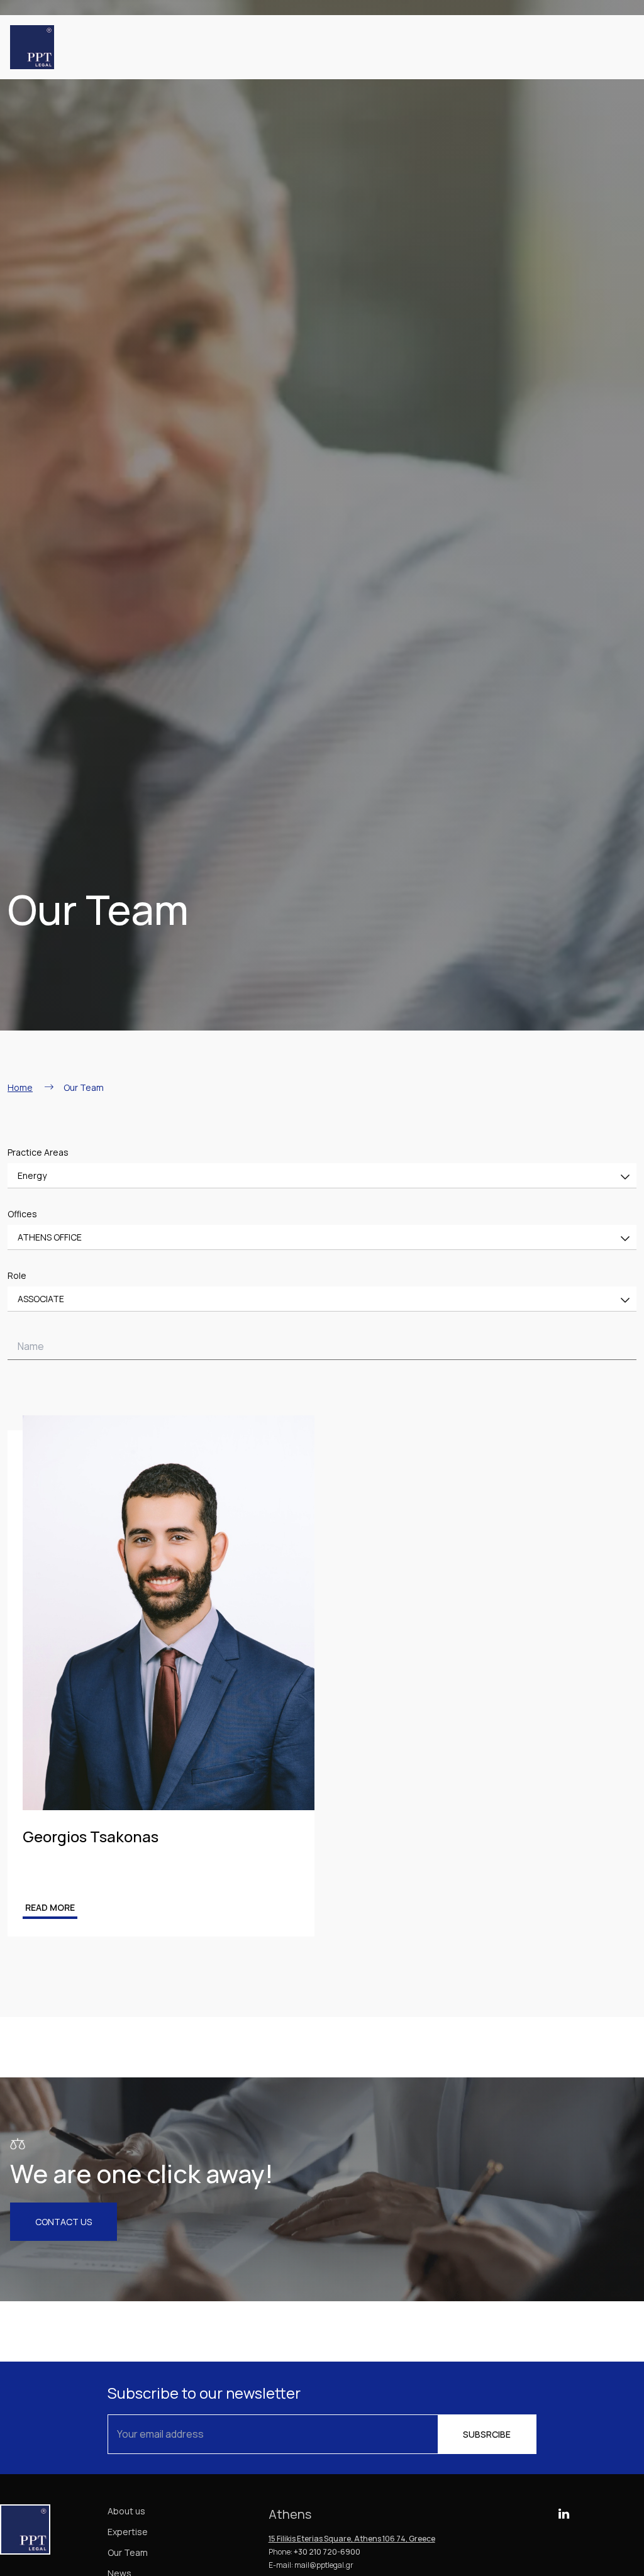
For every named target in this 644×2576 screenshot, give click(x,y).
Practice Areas (38, 1152)
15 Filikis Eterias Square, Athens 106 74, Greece (352, 2539)
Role (17, 1275)
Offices (22, 1214)
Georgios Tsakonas (91, 1836)
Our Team (128, 2552)
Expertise (128, 2532)
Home (20, 1087)
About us (126, 2511)
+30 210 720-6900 (327, 2552)
